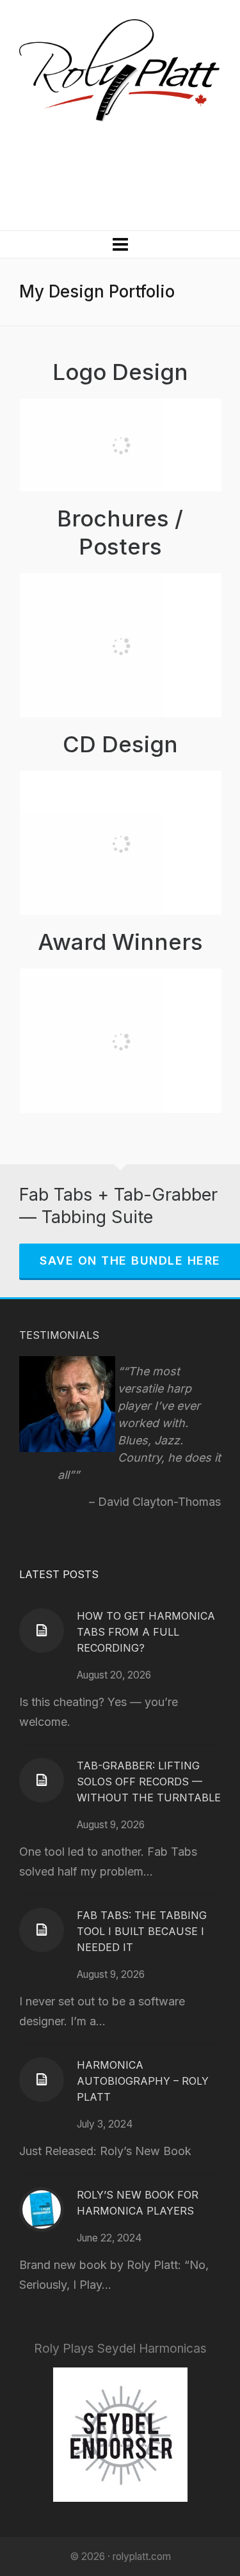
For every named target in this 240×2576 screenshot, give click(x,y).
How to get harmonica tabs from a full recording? (146, 1632)
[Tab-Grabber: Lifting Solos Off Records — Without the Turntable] (42, 1780)
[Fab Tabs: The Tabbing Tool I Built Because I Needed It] (42, 1930)
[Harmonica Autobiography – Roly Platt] (42, 2080)
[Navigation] (120, 244)
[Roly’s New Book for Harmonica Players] (42, 2209)
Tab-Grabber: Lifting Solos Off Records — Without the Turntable (149, 1782)
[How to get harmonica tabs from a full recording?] (42, 1631)
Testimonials (59, 1335)
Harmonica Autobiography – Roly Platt (143, 2081)
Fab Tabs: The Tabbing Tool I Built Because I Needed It (142, 1931)
